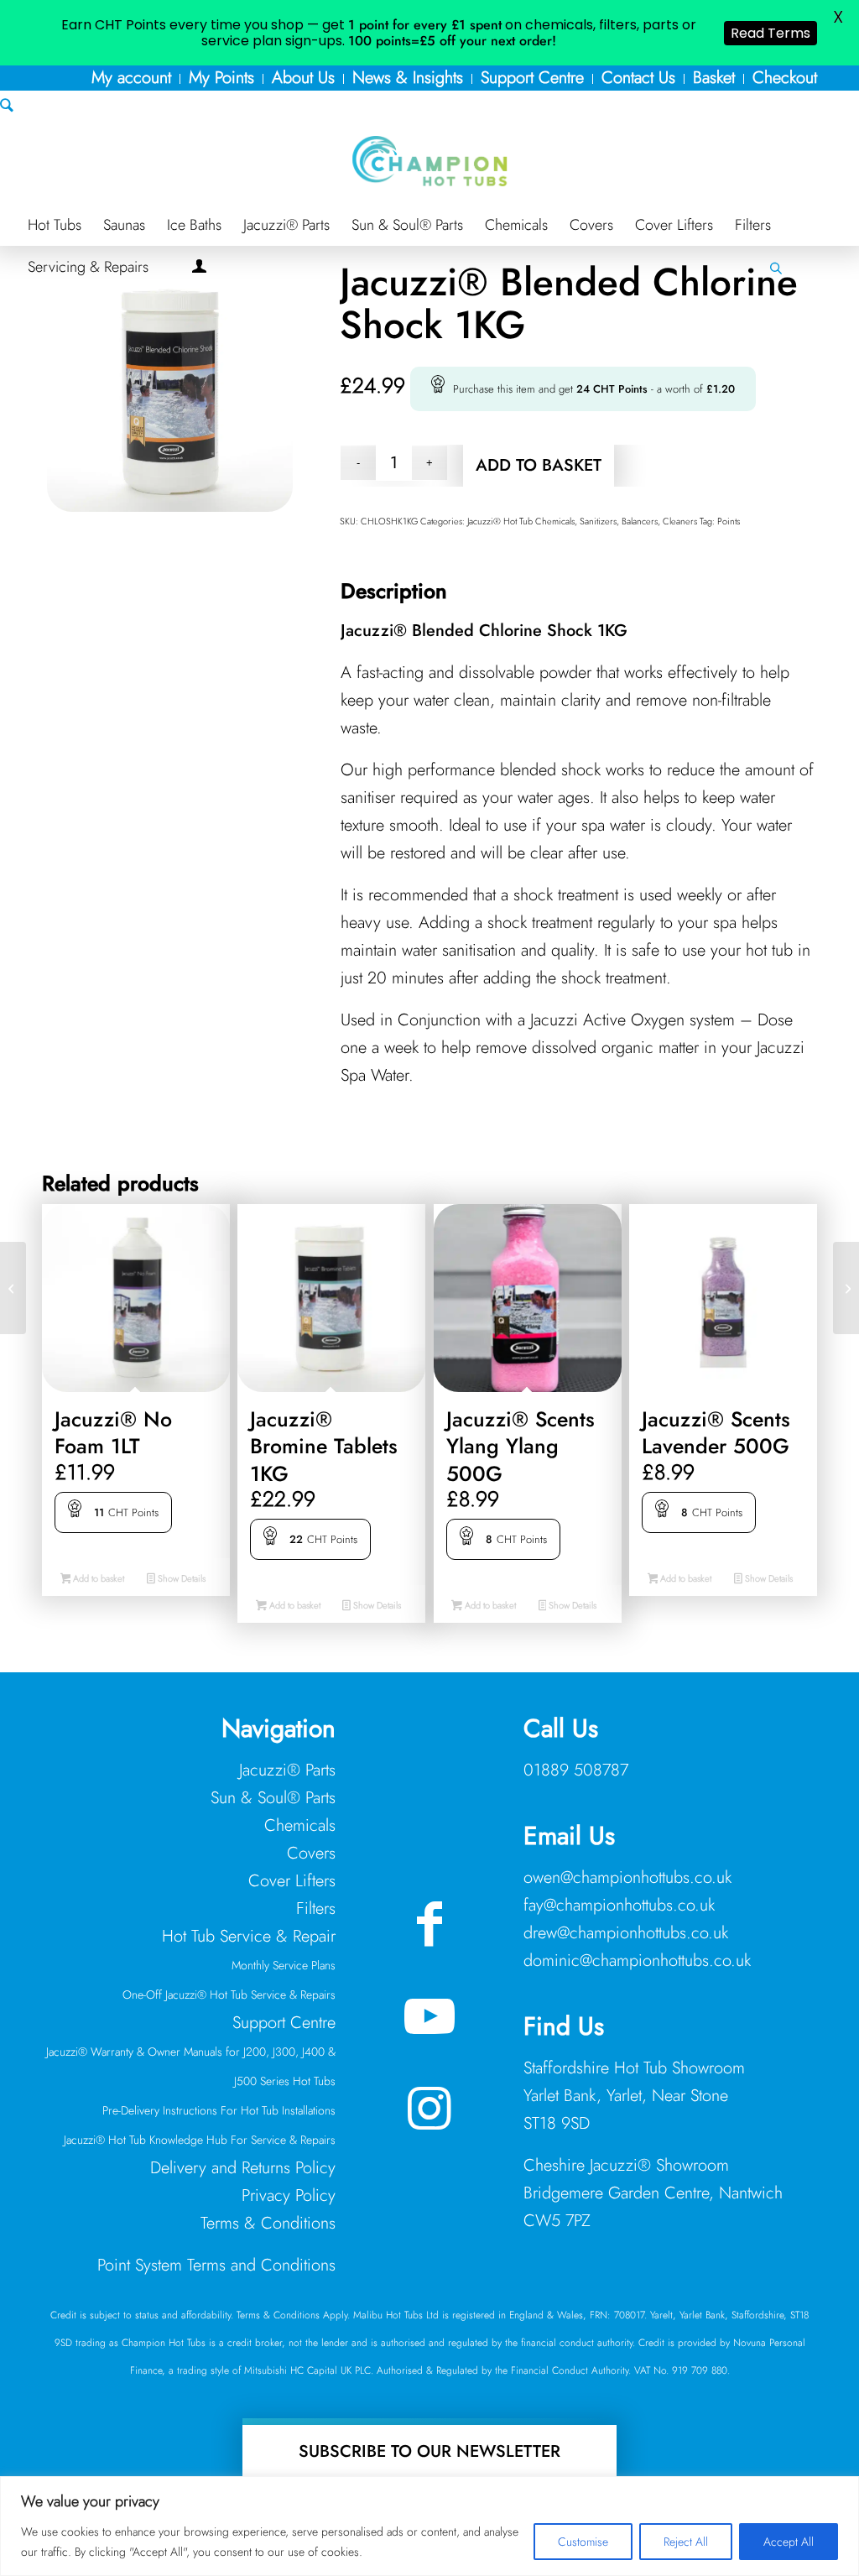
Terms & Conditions (268, 2223)
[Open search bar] (776, 268)
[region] (429, 2526)
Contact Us (638, 78)
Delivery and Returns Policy (243, 2168)
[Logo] (429, 161)
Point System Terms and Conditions (216, 2265)
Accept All (789, 2542)
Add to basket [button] (97, 1578)
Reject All (686, 2542)
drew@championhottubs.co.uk (626, 1933)
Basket (714, 78)
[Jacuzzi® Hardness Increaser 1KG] (13, 1288)
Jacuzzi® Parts (287, 1770)
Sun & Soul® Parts (273, 1798)
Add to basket (539, 465)
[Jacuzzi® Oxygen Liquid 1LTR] (846, 1288)
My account (131, 78)
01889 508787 (576, 1770)
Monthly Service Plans (284, 1965)
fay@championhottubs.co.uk (619, 1905)
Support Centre (532, 78)
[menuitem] (132, 79)
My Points (221, 78)
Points (729, 521)
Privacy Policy (289, 2195)
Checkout (785, 78)
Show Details (180, 1578)
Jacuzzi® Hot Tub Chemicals (521, 521)
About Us (303, 78)
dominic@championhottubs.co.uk (637, 1961)
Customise (583, 2542)
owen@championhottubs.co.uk (627, 1877)
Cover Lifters (292, 1881)
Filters (316, 1909)
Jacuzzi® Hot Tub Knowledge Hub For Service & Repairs (200, 2140)
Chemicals (300, 1825)
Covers (311, 1853)
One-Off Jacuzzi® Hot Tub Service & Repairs (229, 1995)
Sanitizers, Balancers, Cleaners (638, 521)
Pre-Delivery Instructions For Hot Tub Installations (219, 2110)
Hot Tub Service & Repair (249, 1936)
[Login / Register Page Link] (199, 269)
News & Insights (408, 78)
